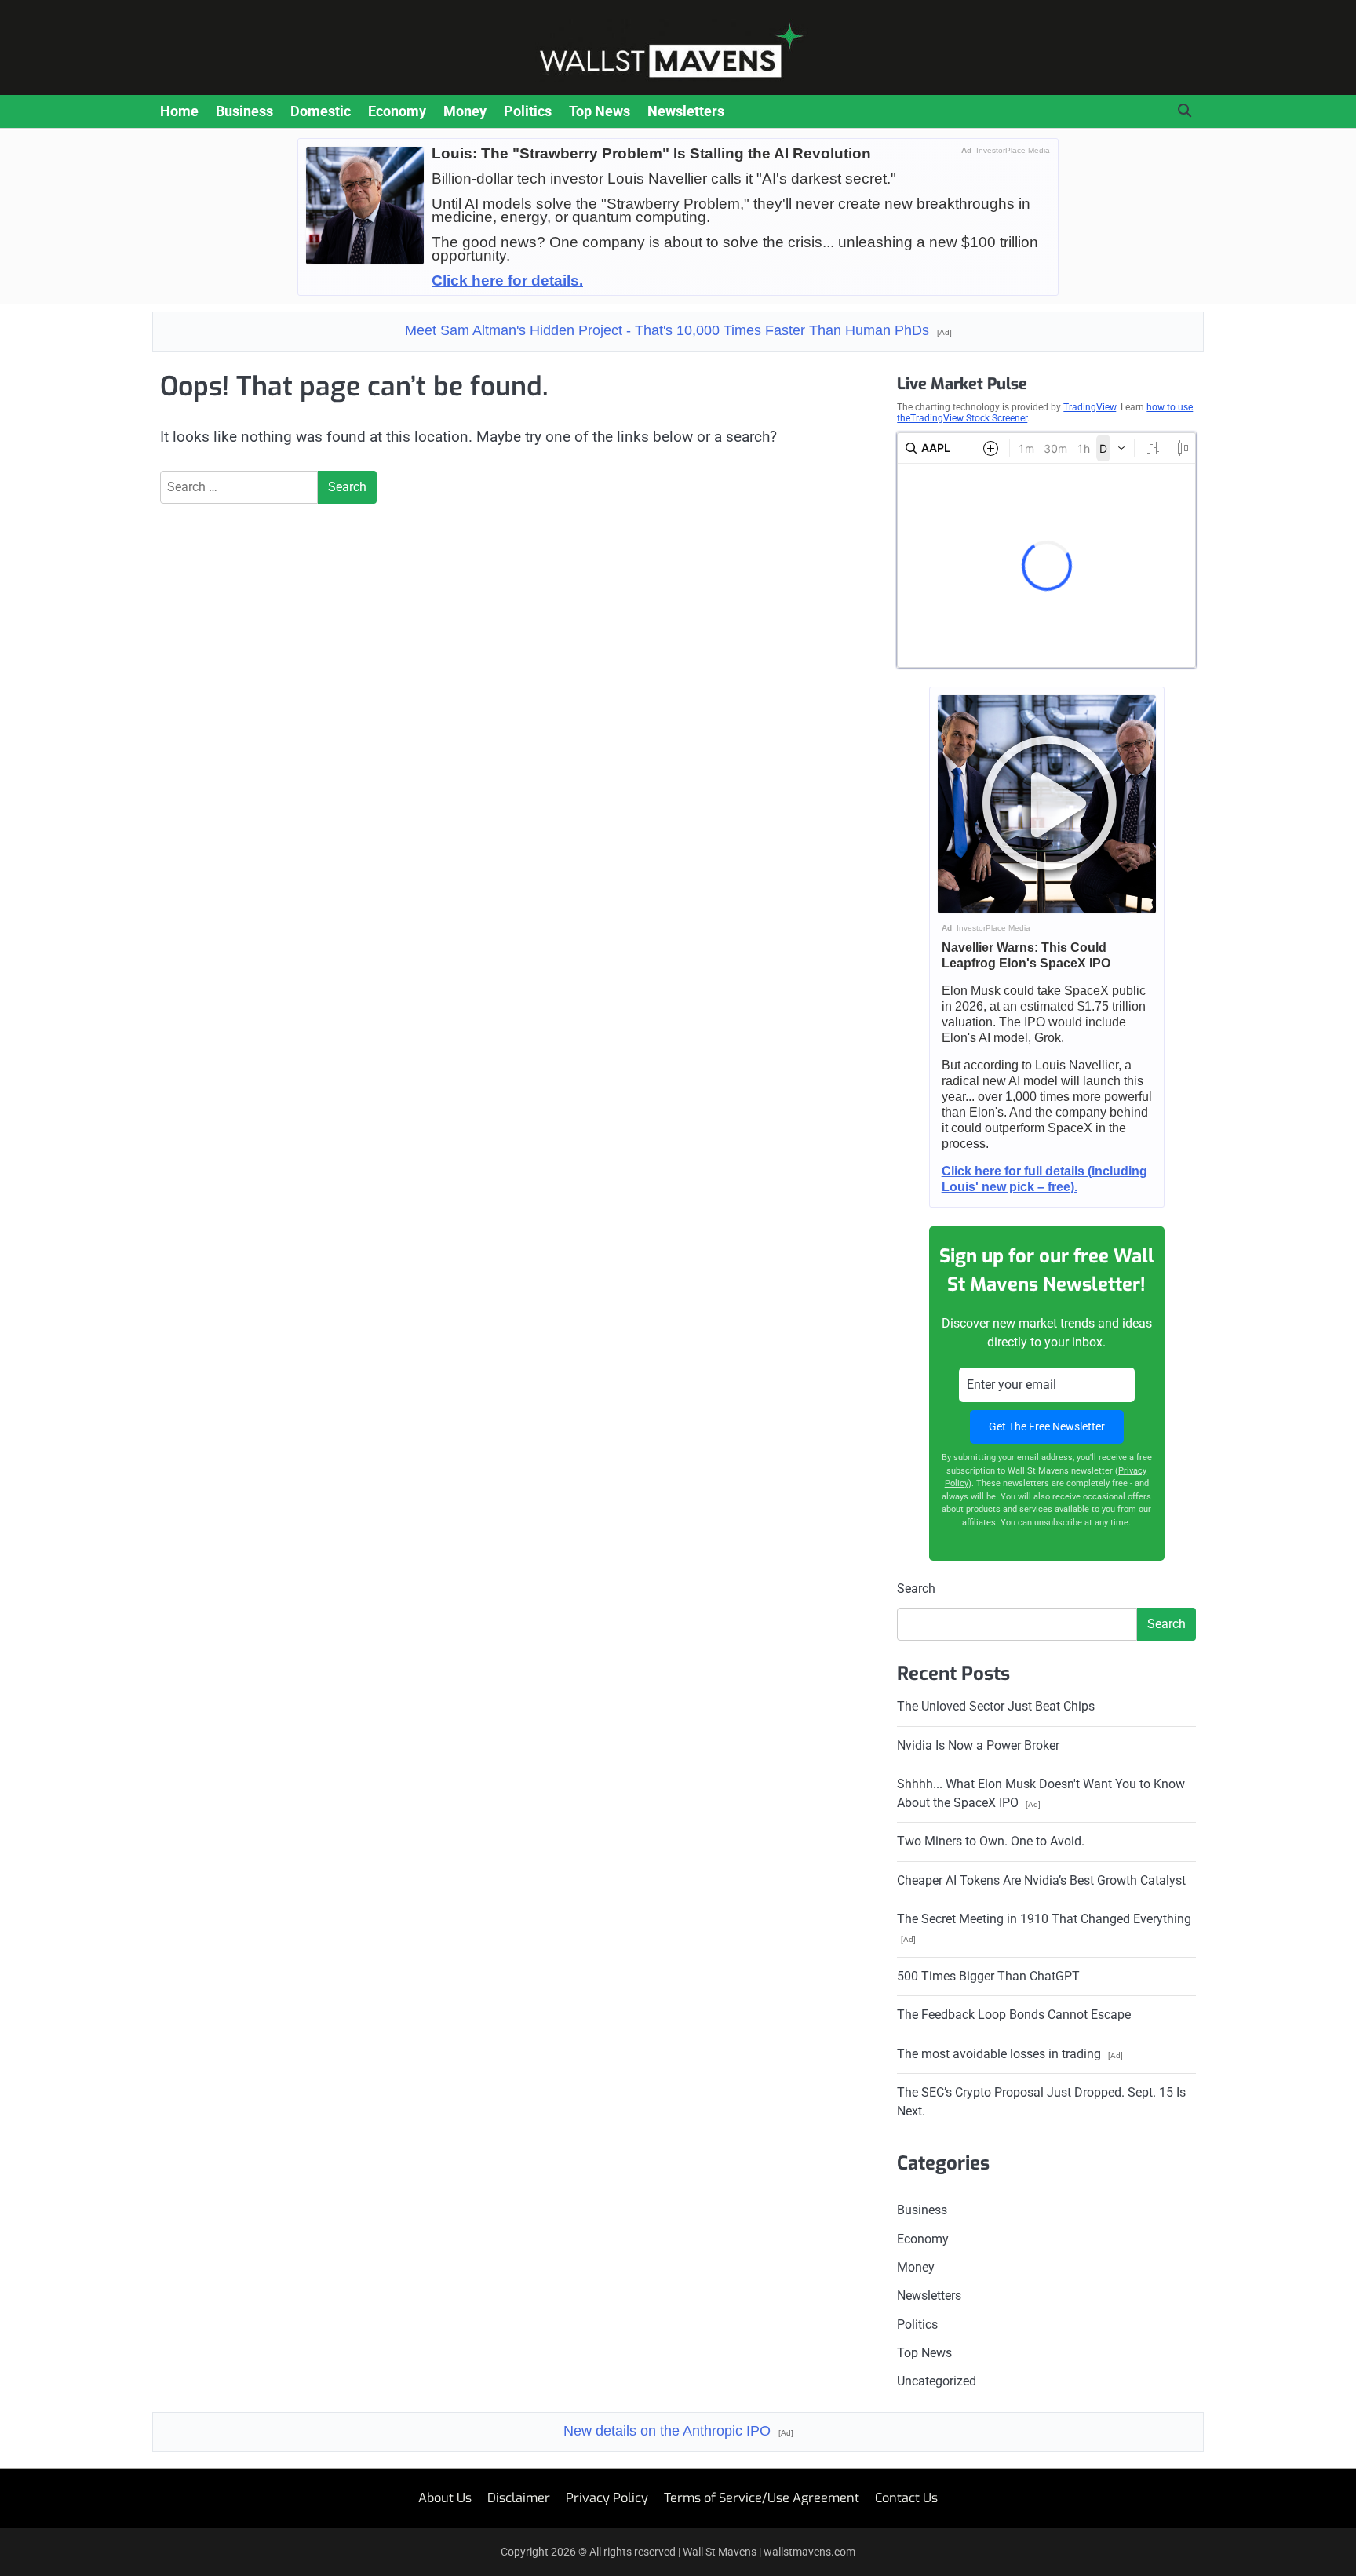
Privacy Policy (607, 2498)
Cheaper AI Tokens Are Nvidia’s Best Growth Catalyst (1041, 1880)
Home (179, 111)
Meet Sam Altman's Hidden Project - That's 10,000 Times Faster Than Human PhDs (678, 330)
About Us (445, 2498)
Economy (397, 111)
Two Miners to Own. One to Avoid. (991, 1841)
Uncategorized (937, 2381)
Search (916, 1589)
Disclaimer (519, 2498)
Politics (528, 111)
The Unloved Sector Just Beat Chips (996, 1706)
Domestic (321, 111)
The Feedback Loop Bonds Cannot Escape (1014, 2015)
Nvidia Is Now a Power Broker (978, 1745)
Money (465, 111)
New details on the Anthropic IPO (678, 2431)
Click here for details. (507, 281)
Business (244, 111)
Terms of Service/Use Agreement (762, 2498)
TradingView (1090, 407)
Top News (600, 111)
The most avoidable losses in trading (1010, 2054)
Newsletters (686, 111)
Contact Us (906, 2498)
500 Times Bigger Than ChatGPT (988, 1976)
